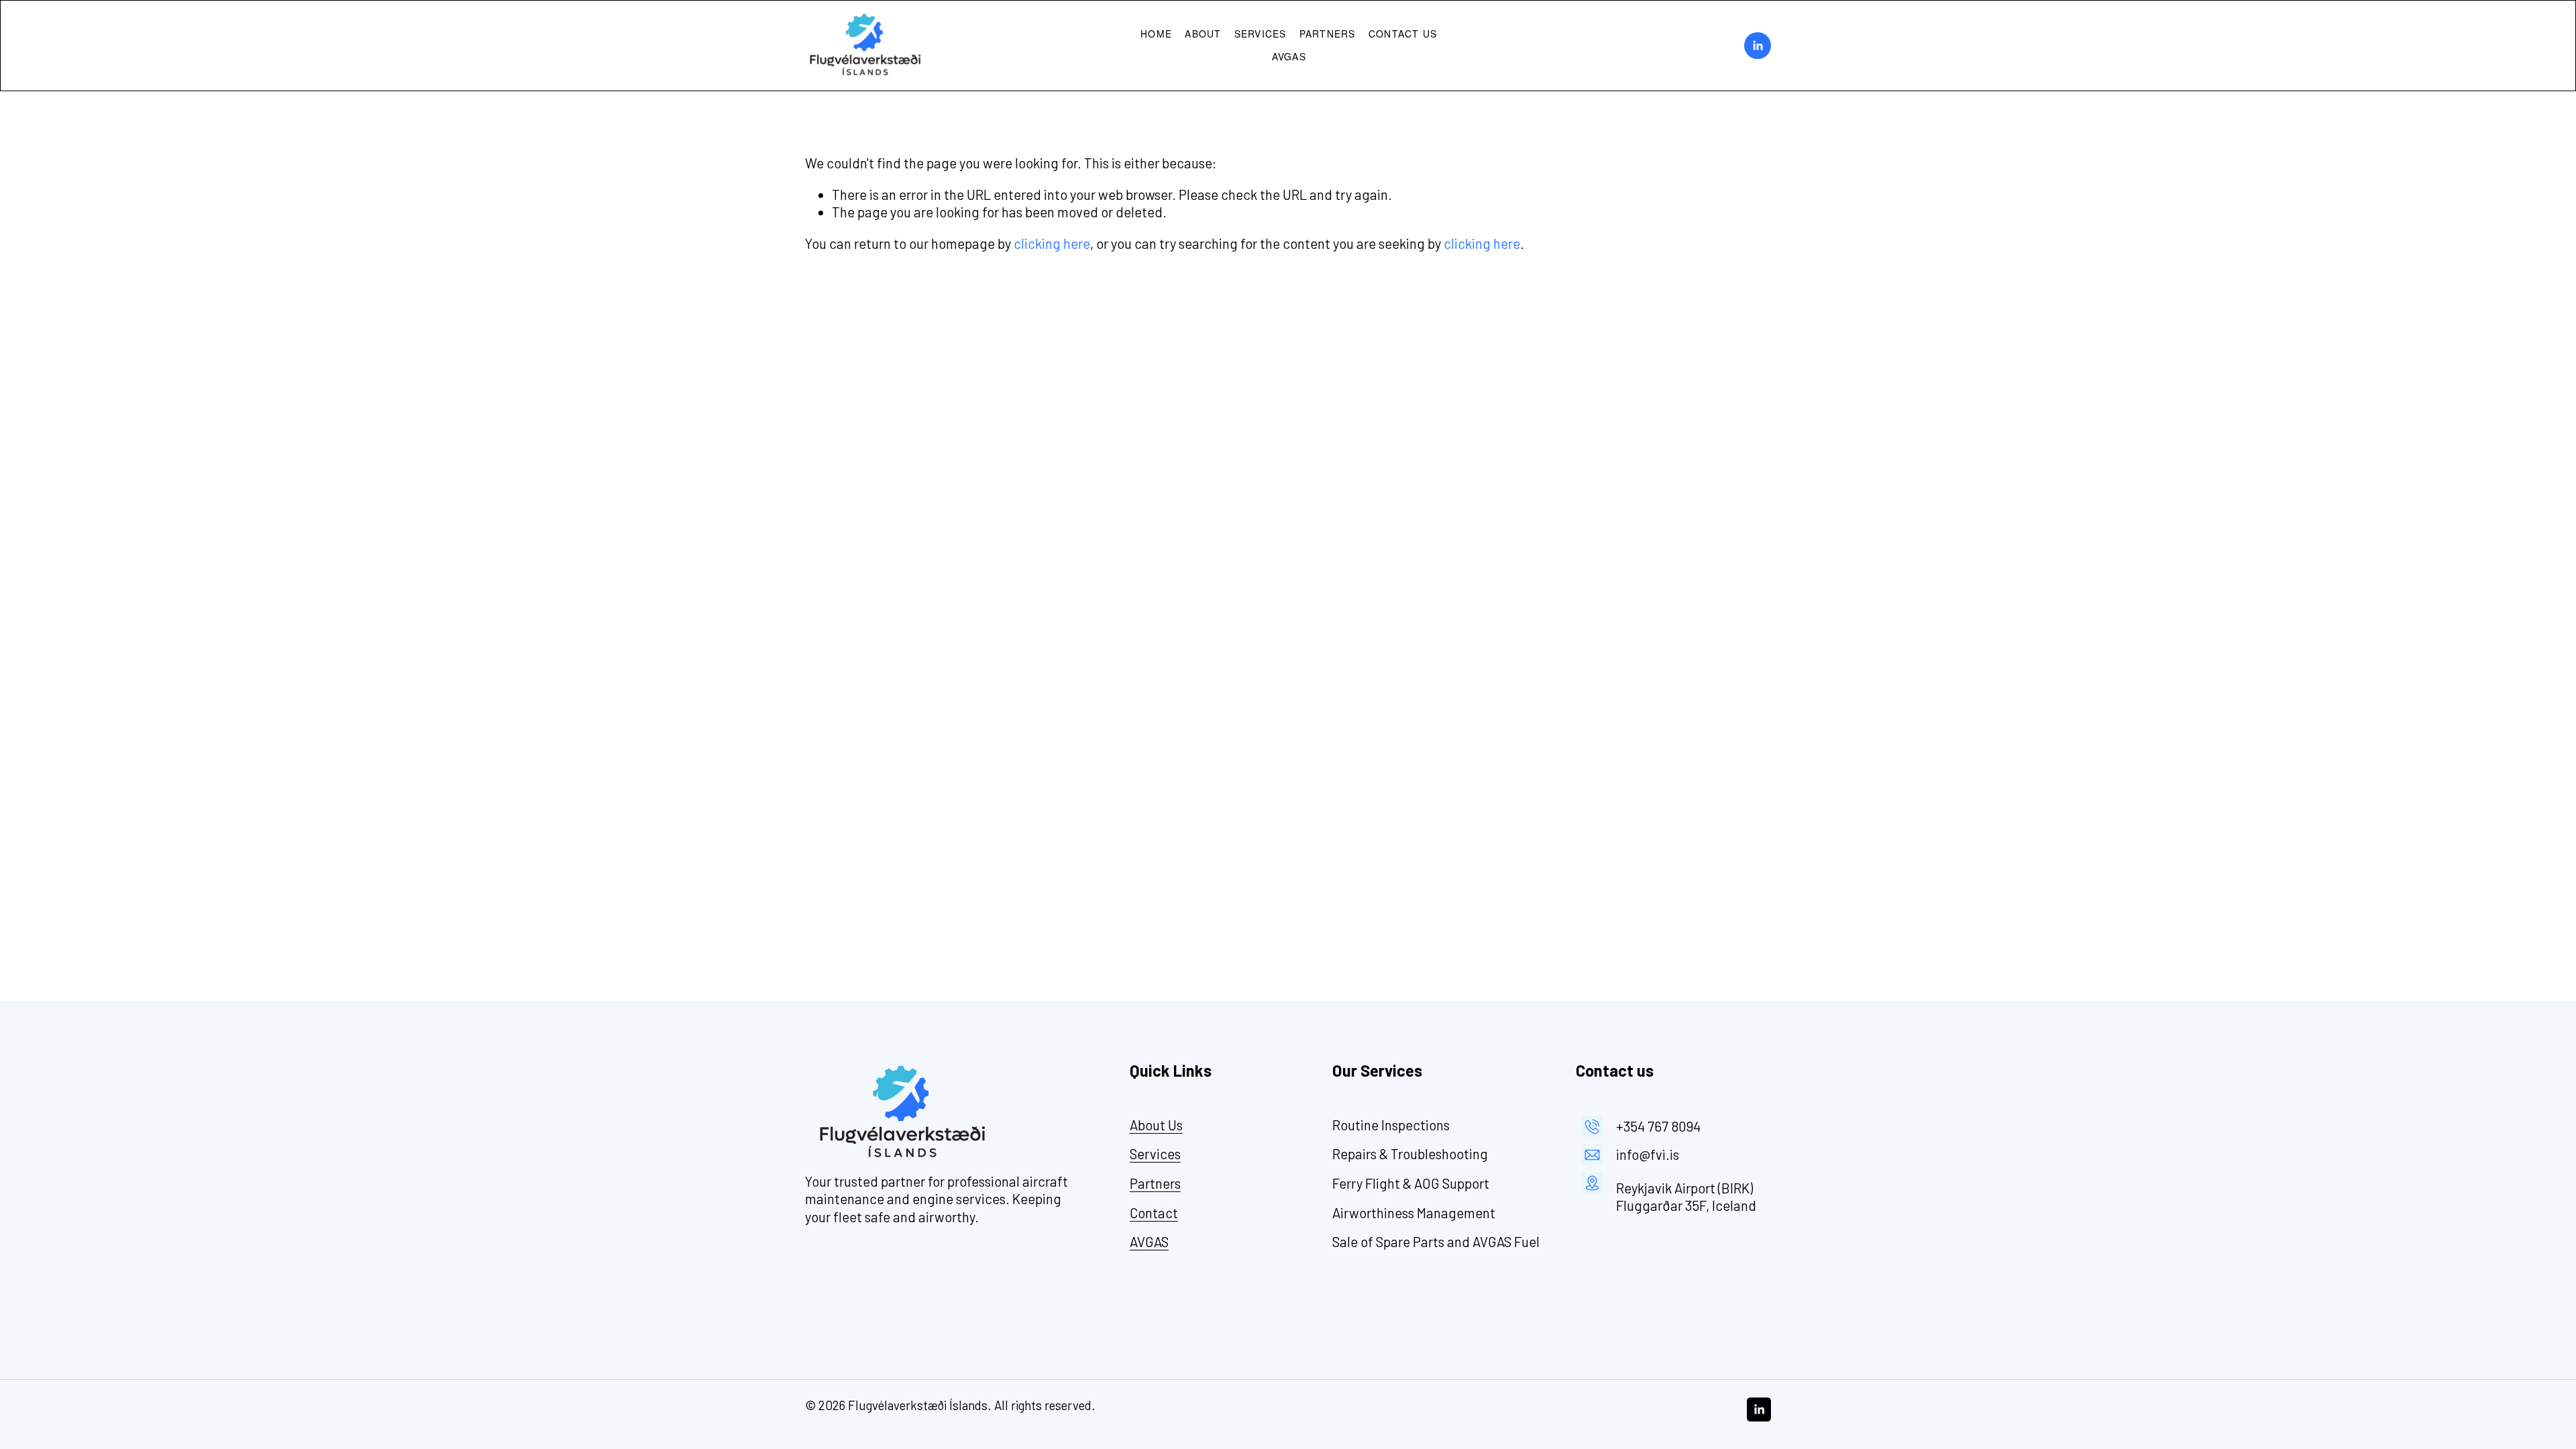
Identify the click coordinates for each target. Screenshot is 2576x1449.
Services (1260, 34)
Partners (1328, 34)
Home (1156, 34)
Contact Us (1403, 34)
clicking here (1052, 244)
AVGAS (1289, 56)
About (1203, 34)
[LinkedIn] (1758, 46)
